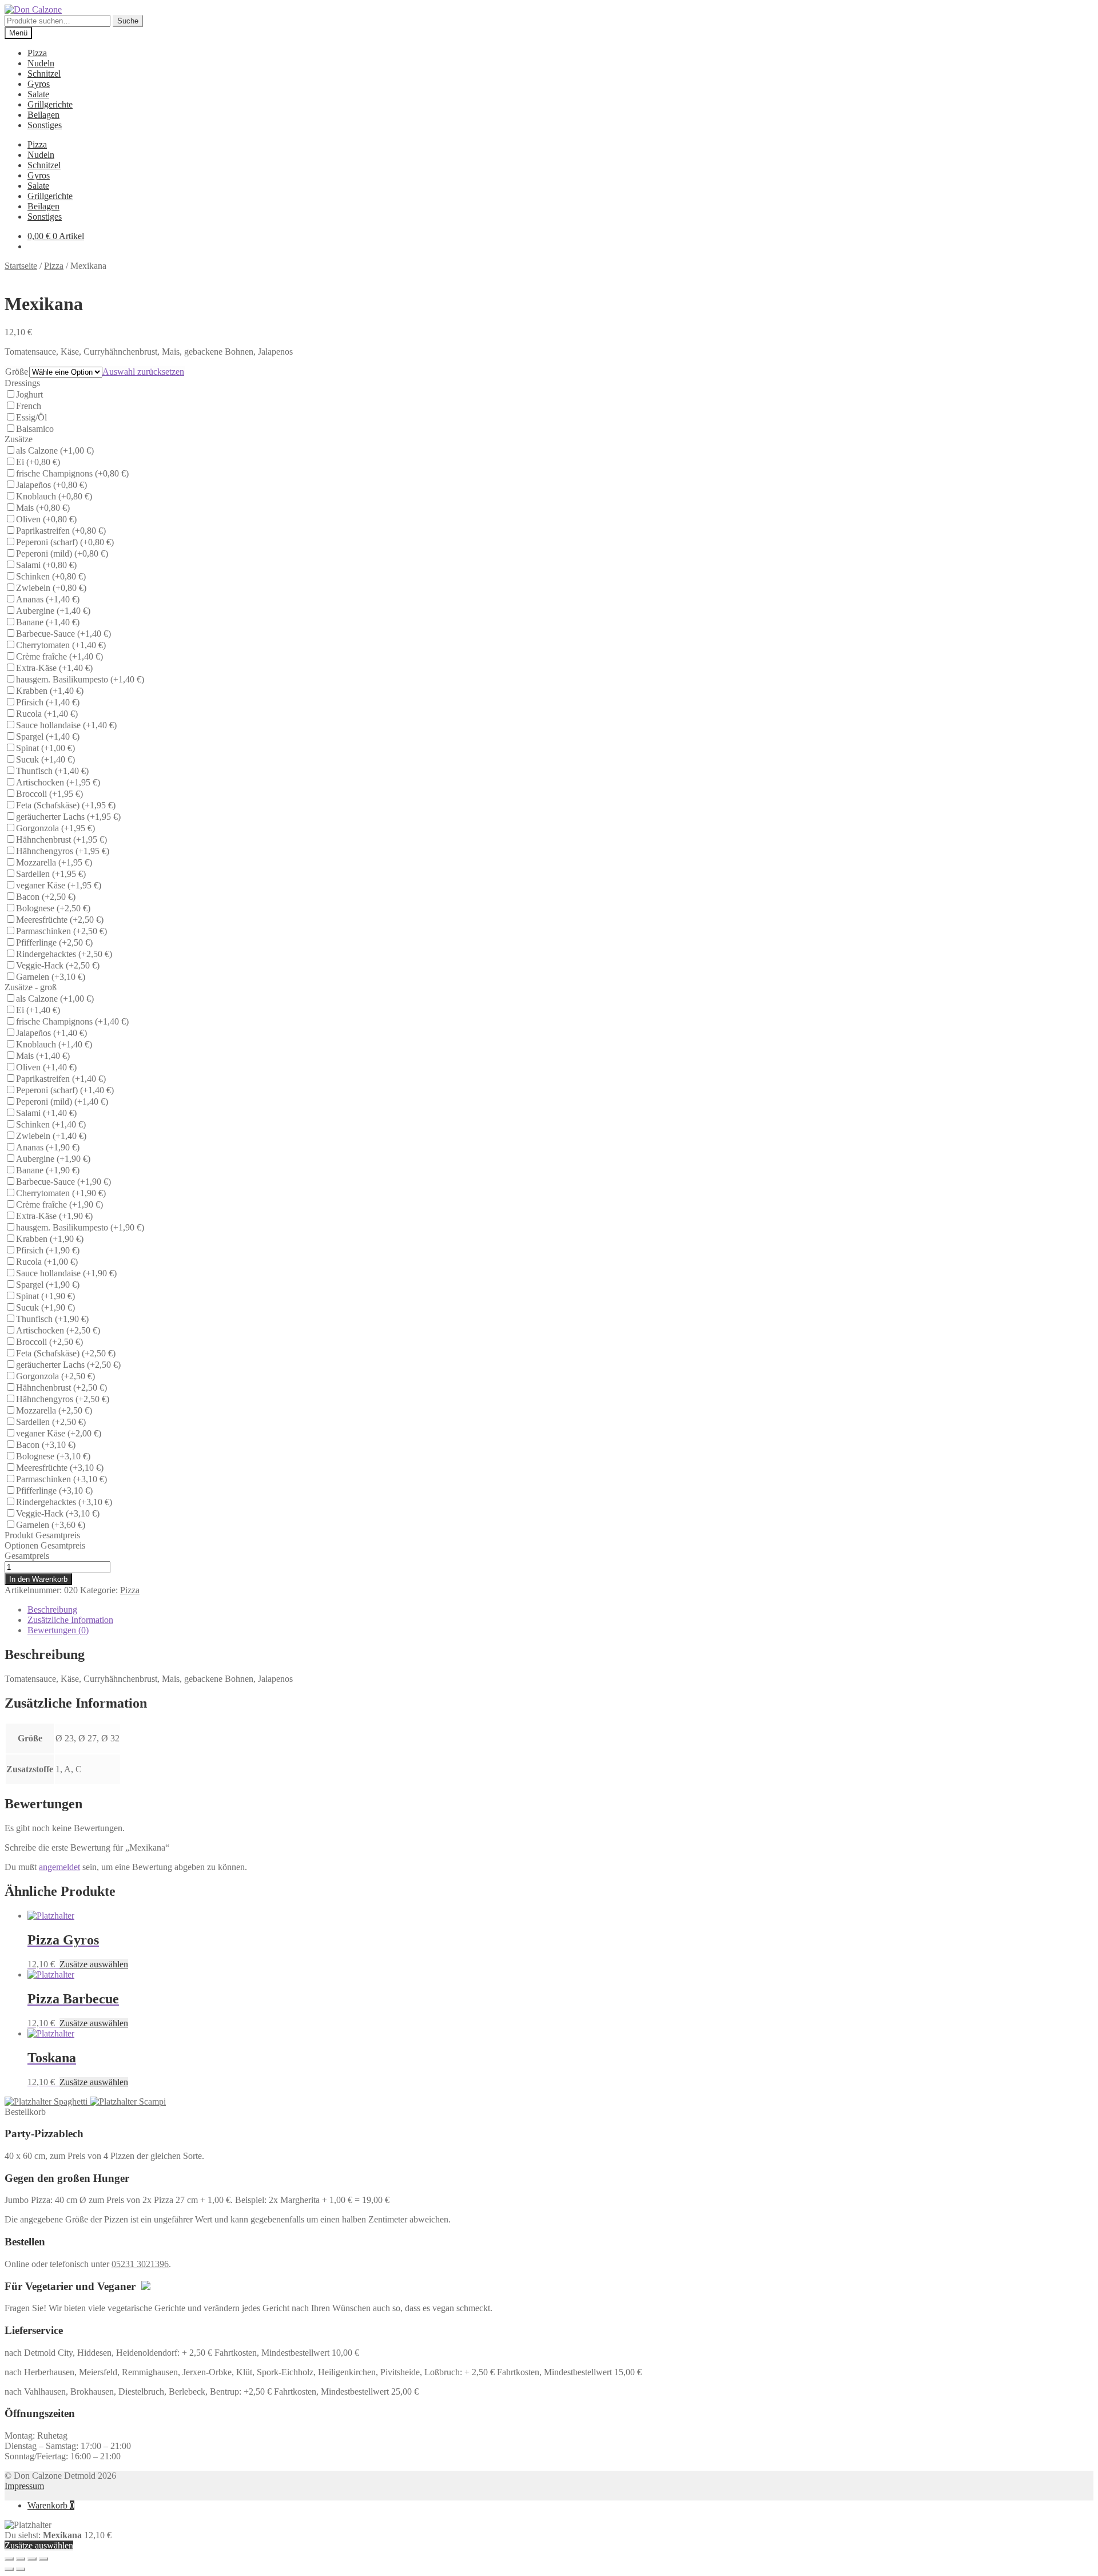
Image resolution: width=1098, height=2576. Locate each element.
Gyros (39, 84)
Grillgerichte (50, 104)
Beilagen (43, 115)
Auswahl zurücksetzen (143, 372)
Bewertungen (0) (58, 1630)
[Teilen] (21, 2559)
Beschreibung (52, 1609)
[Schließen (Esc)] (9, 2559)
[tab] (560, 1610)
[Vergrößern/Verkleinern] (43, 2559)
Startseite (21, 266)
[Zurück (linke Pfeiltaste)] (9, 2569)
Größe (17, 372)
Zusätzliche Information (70, 1620)
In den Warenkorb (38, 1579)
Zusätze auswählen (94, 1964)
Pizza (37, 53)
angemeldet (59, 1867)
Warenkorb (51, 2505)
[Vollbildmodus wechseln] (32, 2559)
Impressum (24, 2486)
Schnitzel (44, 74)
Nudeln (41, 63)
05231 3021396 (140, 2264)
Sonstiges (45, 125)
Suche (128, 21)
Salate (38, 94)
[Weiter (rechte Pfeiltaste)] (21, 2569)
